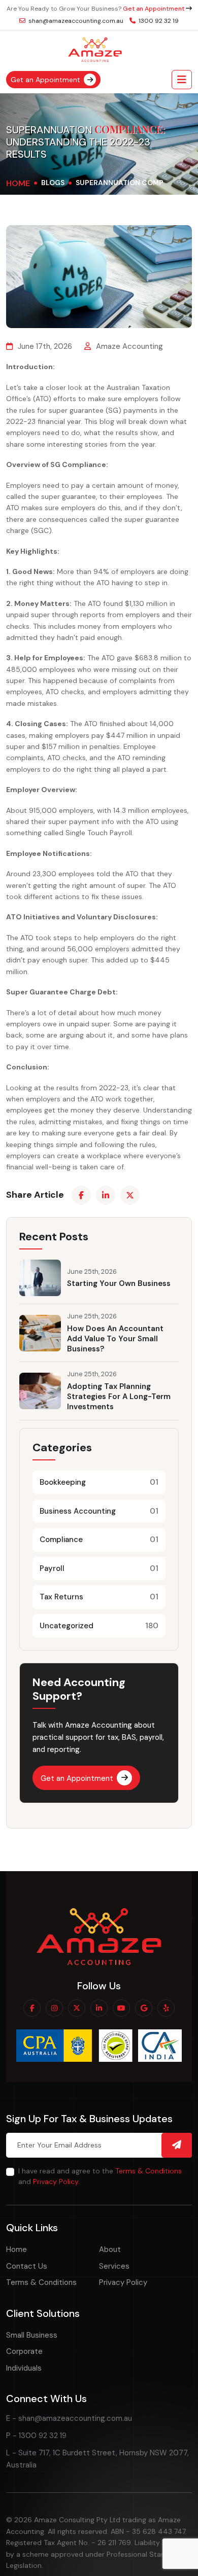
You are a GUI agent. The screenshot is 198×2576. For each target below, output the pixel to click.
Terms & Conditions (148, 2171)
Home (18, 183)
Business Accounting (99, 1511)
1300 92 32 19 (158, 21)
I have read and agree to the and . (100, 2176)
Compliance (99, 1540)
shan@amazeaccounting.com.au (75, 21)
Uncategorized (99, 1626)
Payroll (99, 1568)
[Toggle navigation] (182, 80)
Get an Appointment (154, 9)
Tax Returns (99, 1597)
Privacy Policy (56, 2181)
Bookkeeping (99, 1482)
